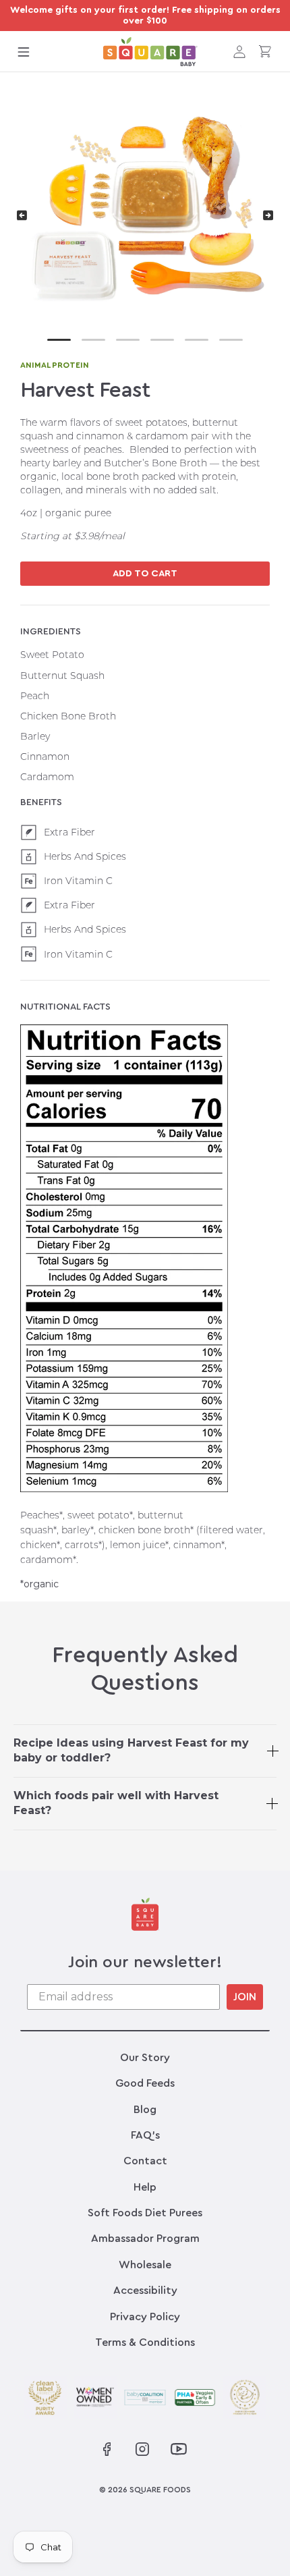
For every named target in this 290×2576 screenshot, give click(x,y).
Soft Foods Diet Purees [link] (145, 2213)
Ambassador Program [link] (145, 2239)
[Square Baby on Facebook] (107, 2449)
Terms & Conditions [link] (145, 2342)
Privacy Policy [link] (145, 2317)
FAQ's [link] (145, 2135)
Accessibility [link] (145, 2291)
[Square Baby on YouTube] (177, 2449)
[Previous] (22, 215)
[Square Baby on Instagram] (142, 2449)
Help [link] (145, 2187)
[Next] (268, 215)
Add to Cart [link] (145, 574)
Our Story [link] (145, 2058)
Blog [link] (145, 2110)
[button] (24, 51)
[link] (150, 52)
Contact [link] (145, 2161)
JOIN (245, 1997)
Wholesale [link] (145, 2265)
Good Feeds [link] (145, 2083)
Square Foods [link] (160, 2490)
